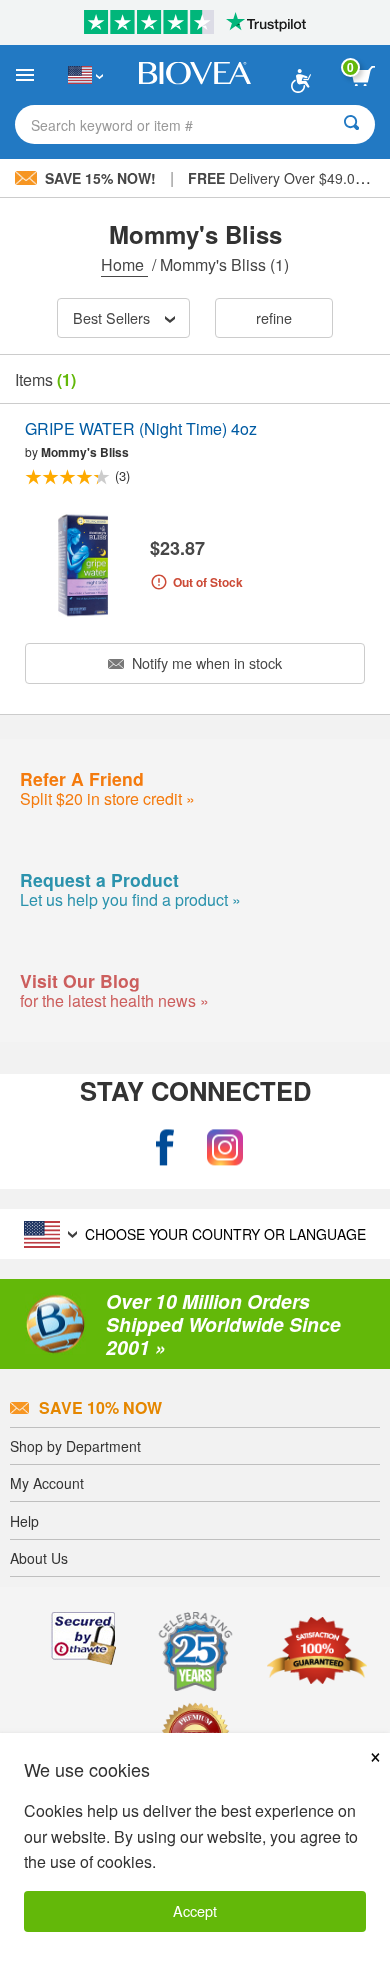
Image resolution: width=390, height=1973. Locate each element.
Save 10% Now (100, 1407)
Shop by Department (75, 1446)
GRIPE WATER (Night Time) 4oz (141, 429)
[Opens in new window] (165, 1148)
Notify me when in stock (205, 662)
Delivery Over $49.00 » (281, 178)
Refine (274, 317)
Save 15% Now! (100, 178)
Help (24, 1521)
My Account (47, 1483)
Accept (195, 1910)
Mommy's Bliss (85, 452)
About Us (39, 1558)
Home (124, 264)
